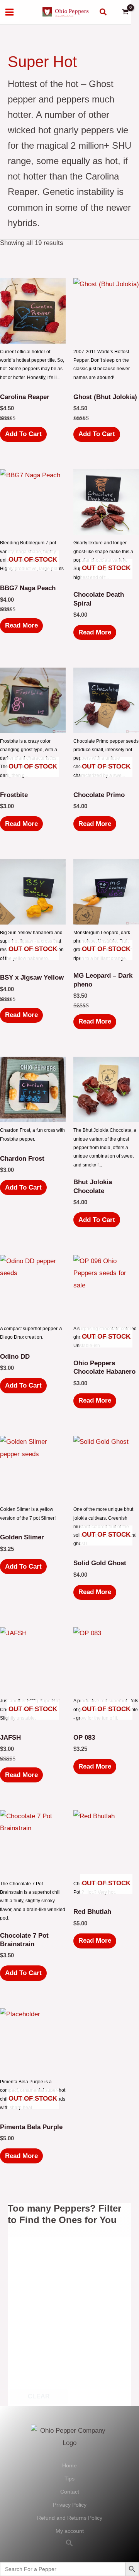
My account (70, 2531)
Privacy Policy (70, 2505)
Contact (70, 2492)
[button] (103, 12)
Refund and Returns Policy (70, 2518)
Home (69, 2465)
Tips (69, 2479)
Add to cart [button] (23, 434)
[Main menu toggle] (9, 12)
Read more (21, 625)
